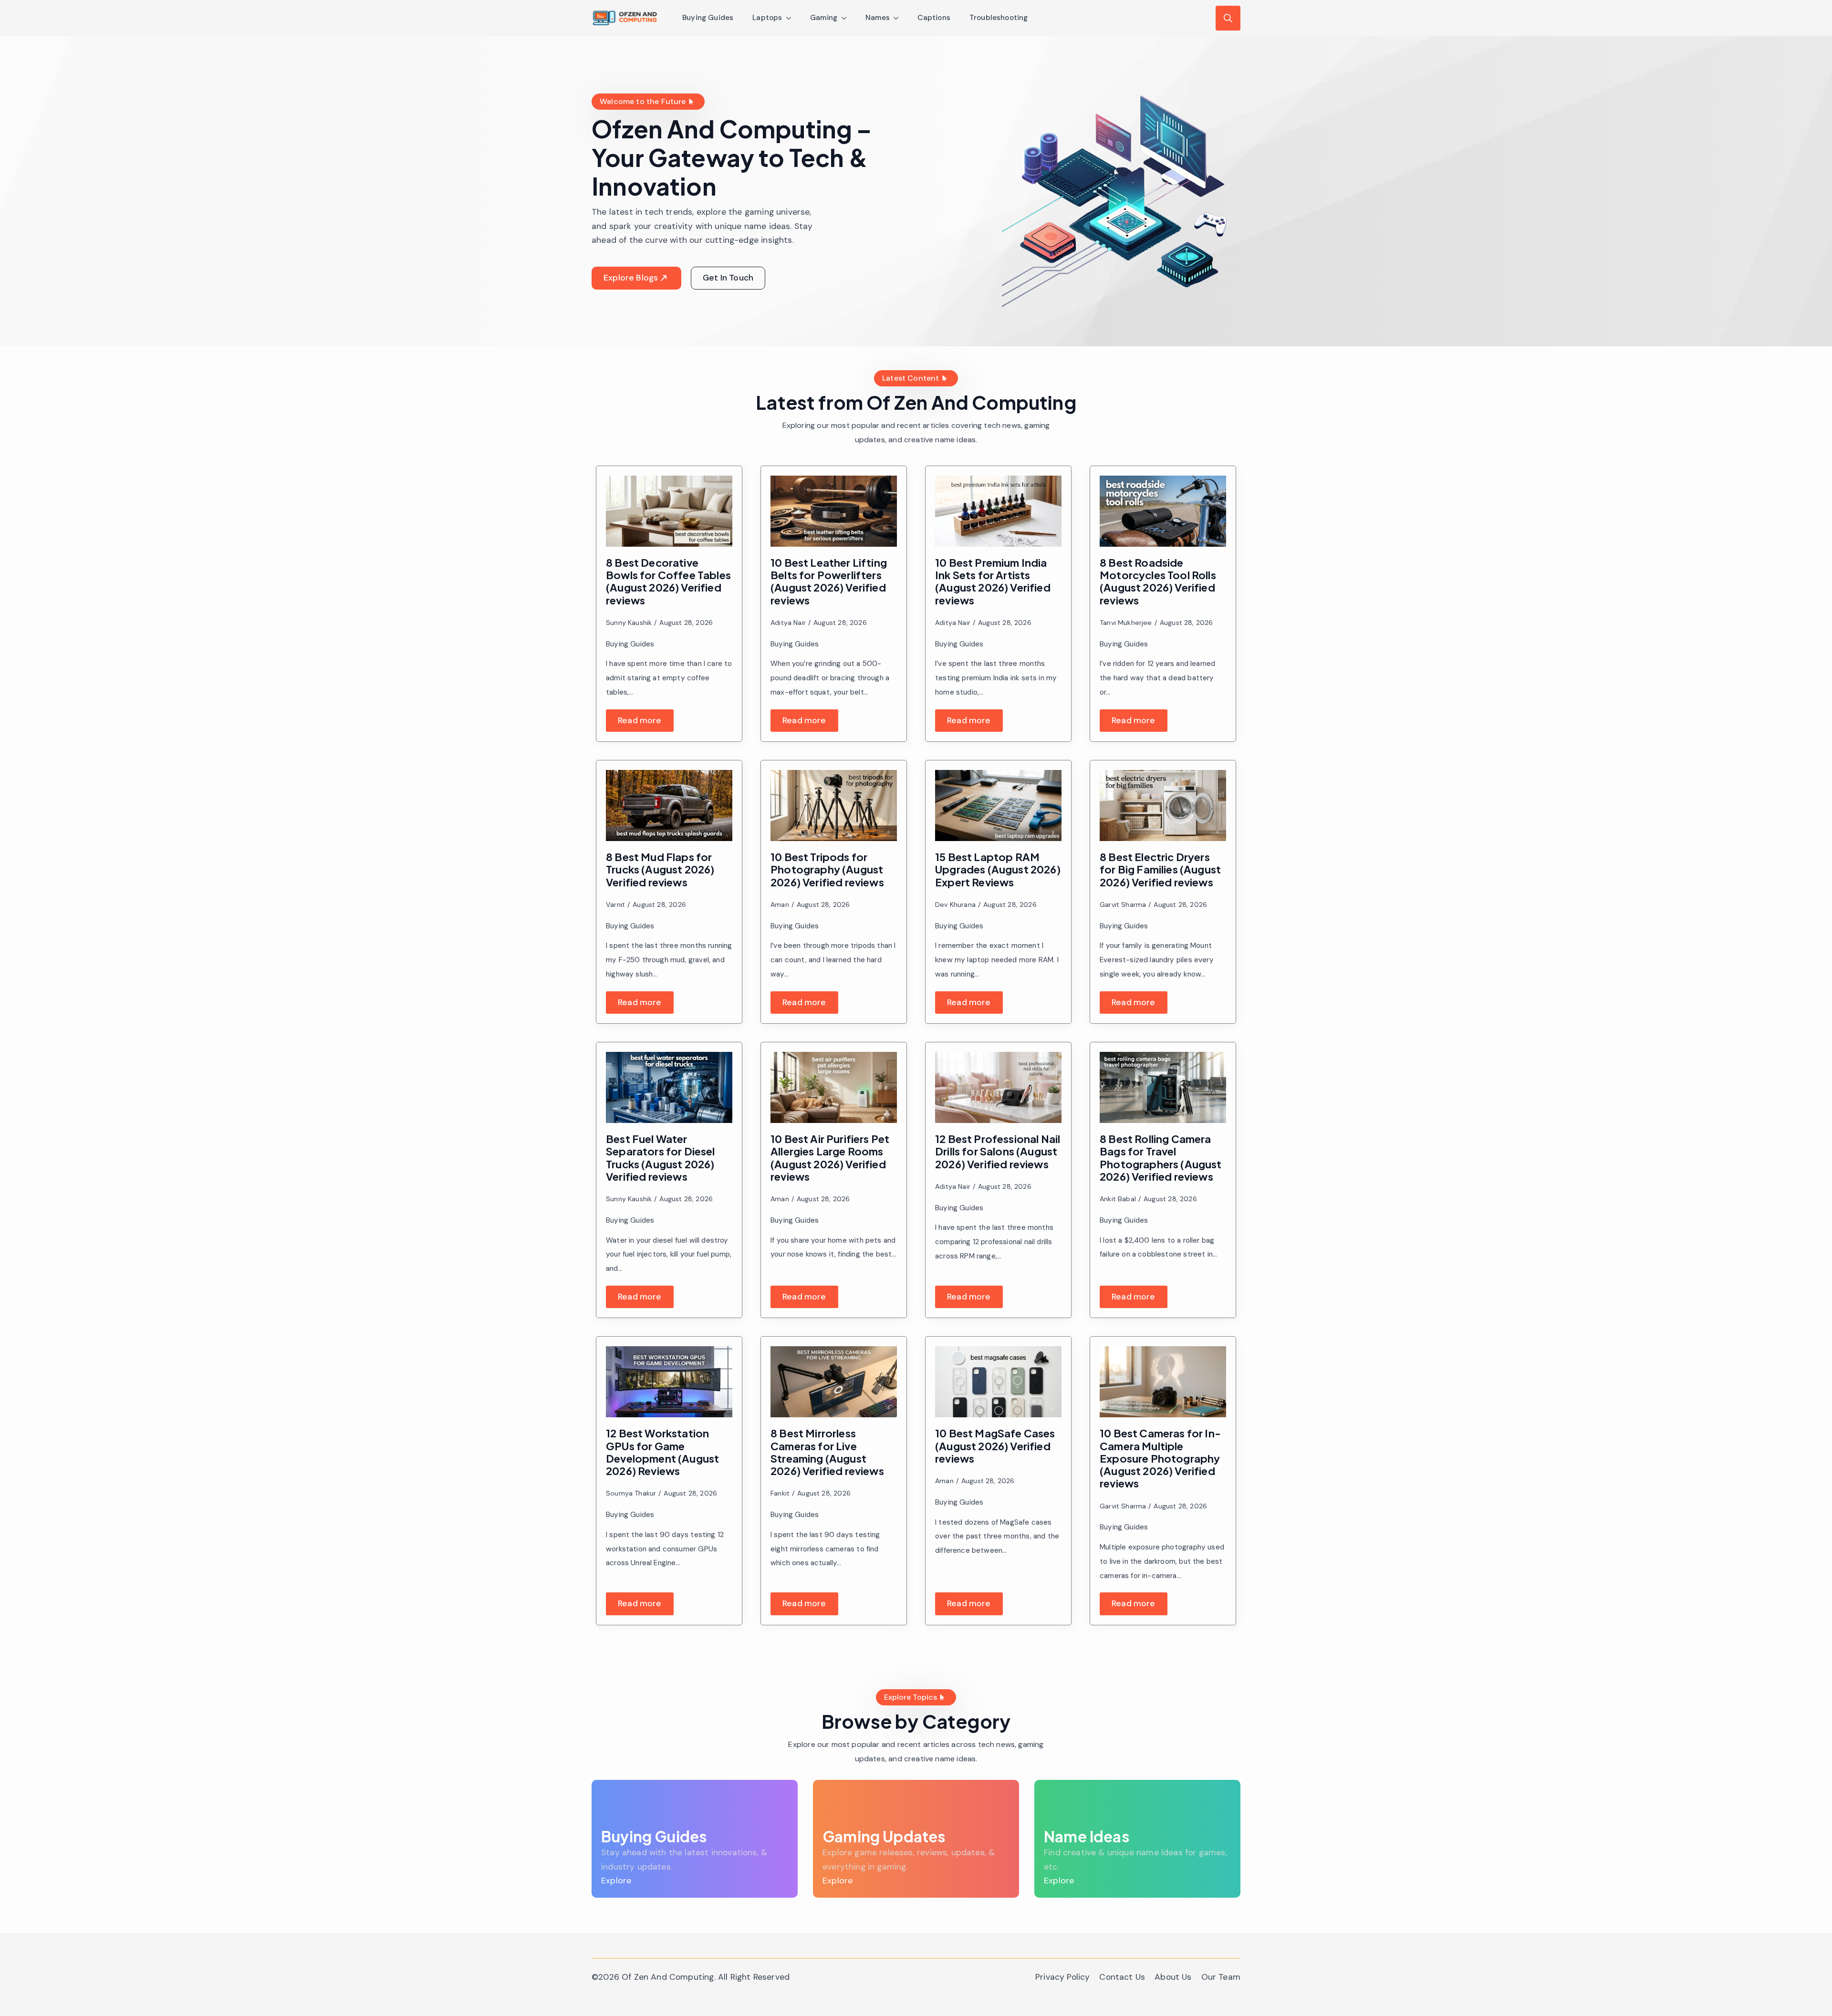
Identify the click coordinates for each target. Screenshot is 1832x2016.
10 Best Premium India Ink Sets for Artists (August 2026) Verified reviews (993, 581)
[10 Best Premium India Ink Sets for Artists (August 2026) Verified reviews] (998, 511)
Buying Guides (708, 18)
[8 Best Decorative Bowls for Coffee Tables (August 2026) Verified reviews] (669, 511)
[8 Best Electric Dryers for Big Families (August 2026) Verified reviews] (1163, 805)
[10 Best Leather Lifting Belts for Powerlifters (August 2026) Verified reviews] (834, 511)
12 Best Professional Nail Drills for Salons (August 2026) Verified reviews (998, 1151)
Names (878, 18)
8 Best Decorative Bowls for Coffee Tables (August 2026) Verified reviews (668, 581)
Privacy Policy (1062, 1977)
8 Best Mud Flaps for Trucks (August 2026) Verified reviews (660, 869)
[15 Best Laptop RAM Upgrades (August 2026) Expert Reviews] (998, 805)
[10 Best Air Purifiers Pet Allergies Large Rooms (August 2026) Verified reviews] (834, 1087)
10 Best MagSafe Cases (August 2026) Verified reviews (995, 1446)
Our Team (1221, 1977)
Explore (616, 1881)
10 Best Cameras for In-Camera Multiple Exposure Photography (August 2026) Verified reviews (1160, 1458)
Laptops (767, 18)
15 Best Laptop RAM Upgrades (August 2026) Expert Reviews (998, 869)
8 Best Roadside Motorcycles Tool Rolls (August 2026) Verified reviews (1158, 581)
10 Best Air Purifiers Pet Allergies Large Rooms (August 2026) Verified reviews (830, 1158)
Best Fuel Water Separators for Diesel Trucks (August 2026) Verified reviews (661, 1158)
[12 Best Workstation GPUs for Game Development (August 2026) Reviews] (669, 1382)
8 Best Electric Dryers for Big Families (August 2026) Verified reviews (1160, 869)
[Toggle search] (1228, 18)
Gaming (824, 18)
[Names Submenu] (899, 18)
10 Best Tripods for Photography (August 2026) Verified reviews (827, 869)
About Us (1173, 1977)
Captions (934, 18)
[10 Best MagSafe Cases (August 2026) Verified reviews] (998, 1382)
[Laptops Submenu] (791, 18)
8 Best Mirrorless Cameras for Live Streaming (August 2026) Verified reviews (827, 1452)
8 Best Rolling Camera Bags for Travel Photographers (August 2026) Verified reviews (1161, 1158)
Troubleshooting (999, 18)
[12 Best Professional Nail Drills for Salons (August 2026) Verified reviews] (998, 1087)
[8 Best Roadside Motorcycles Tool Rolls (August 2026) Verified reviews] (1163, 511)
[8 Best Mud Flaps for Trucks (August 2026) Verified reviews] (669, 805)
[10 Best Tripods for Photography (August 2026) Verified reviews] (834, 805)
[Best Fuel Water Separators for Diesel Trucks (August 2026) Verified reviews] (669, 1087)
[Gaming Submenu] (847, 18)
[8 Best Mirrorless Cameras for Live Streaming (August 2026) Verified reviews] (834, 1382)
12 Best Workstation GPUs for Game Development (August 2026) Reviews (662, 1452)
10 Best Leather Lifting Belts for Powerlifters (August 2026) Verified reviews (829, 581)
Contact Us (1122, 1977)
